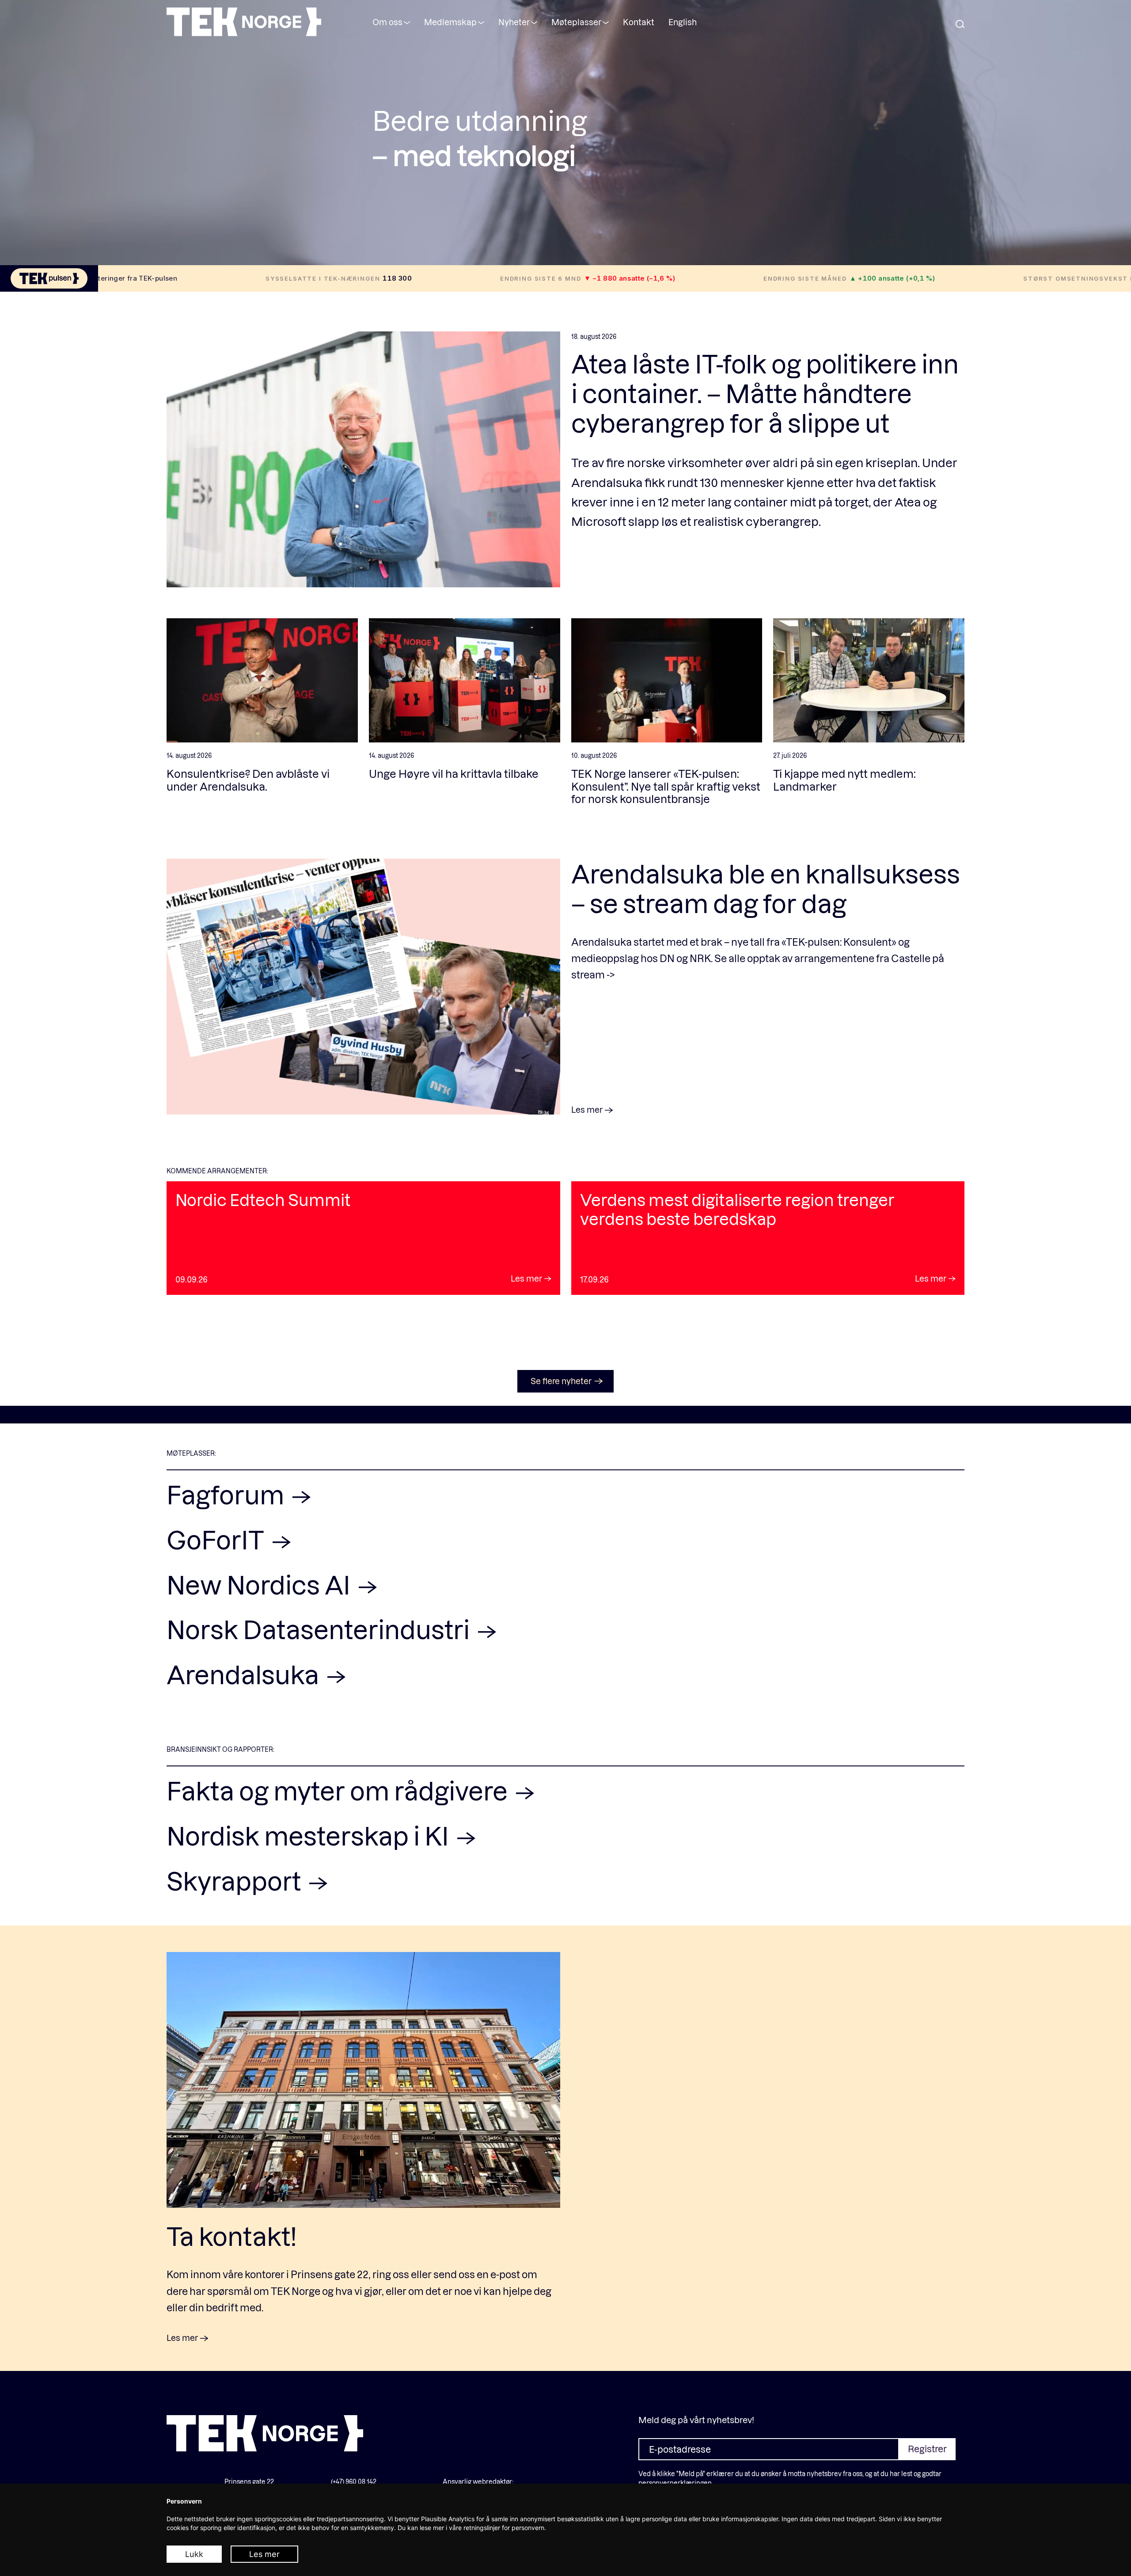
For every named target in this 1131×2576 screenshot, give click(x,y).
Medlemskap (450, 22)
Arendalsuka (245, 1674)
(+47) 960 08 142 (354, 2482)
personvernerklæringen (675, 2483)
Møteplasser (576, 22)
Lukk (194, 2554)
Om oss (387, 22)
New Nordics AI (261, 1584)
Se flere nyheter (561, 1381)
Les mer (264, 2554)
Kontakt (639, 22)
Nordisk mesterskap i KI (310, 1835)
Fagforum (228, 1494)
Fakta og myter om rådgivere (340, 1790)
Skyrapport (236, 1880)
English (683, 22)
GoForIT (218, 1539)
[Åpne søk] (960, 25)
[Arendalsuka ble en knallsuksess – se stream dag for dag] (363, 987)
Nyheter (514, 22)
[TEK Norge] (244, 33)
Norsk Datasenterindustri (321, 1629)
